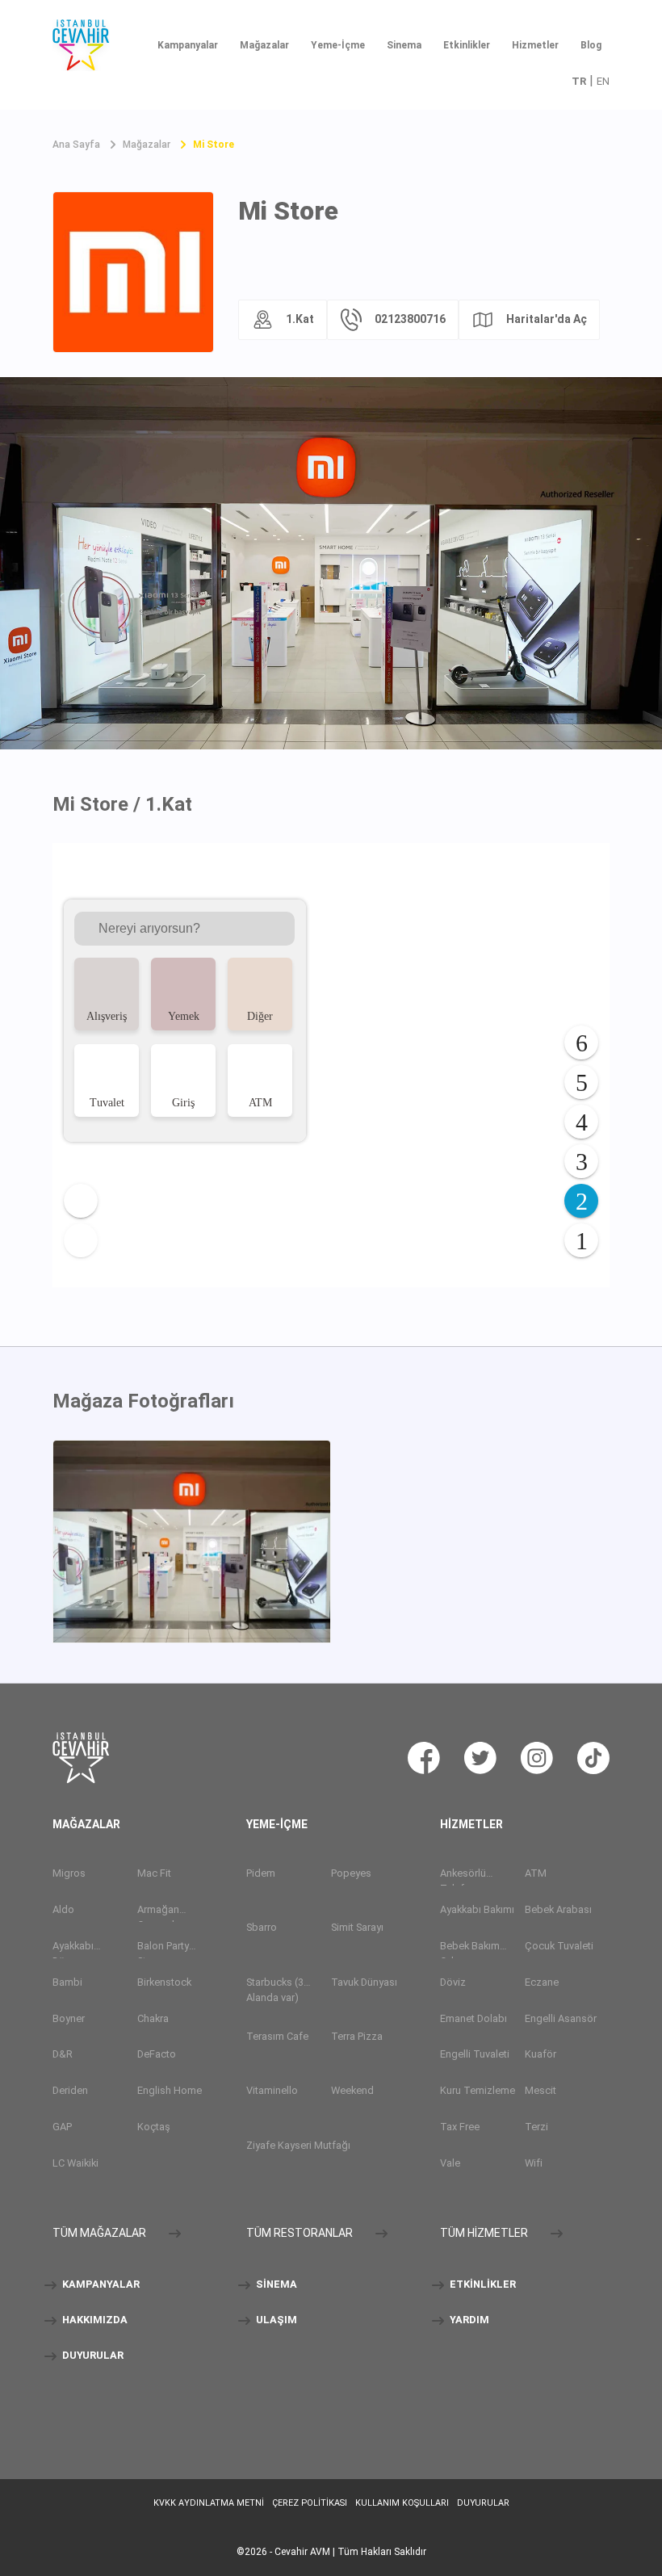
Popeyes (351, 1873)
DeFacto (157, 2055)
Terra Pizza (357, 2036)
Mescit (540, 2091)
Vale (450, 2164)
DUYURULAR (92, 2356)
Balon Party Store (163, 1949)
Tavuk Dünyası (364, 1982)
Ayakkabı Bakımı (477, 1909)
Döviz (453, 1982)
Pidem (261, 1873)
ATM (536, 1873)
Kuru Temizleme (478, 2091)
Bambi (67, 1982)
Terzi (536, 2127)
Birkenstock (164, 1982)
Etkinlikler (467, 45)
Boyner (69, 2018)
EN (603, 81)
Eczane (542, 1982)
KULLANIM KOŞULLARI (402, 2503)
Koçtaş (154, 2127)
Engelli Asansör (561, 2018)
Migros (69, 1873)
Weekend (352, 2091)
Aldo (63, 1909)
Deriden (70, 2091)
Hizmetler (535, 45)
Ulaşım (275, 2320)
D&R (63, 2055)
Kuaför (540, 2055)
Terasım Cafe (277, 2036)
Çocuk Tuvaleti (559, 1946)
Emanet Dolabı (473, 2018)
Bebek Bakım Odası (470, 1949)
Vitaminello (272, 2091)
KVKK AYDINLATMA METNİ (209, 2503)
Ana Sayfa (76, 145)
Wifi (534, 2164)
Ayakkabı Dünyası (73, 1949)
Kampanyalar (188, 45)
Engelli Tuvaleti (475, 2055)
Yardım (468, 2320)
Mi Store (214, 145)
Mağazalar (264, 45)
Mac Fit (154, 1873)
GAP (62, 2127)
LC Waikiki (75, 2164)
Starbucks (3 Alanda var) (275, 1990)
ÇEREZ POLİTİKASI (310, 2503)
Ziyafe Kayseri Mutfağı (298, 2145)
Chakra (153, 2018)
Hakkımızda (94, 2320)
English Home (170, 2091)
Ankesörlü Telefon (463, 1876)
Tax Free (460, 2127)
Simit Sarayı (357, 1928)
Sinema (404, 45)
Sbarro (262, 1928)
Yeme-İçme (338, 45)
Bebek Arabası (558, 1909)
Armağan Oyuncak (158, 1913)
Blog (591, 45)
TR (579, 81)
